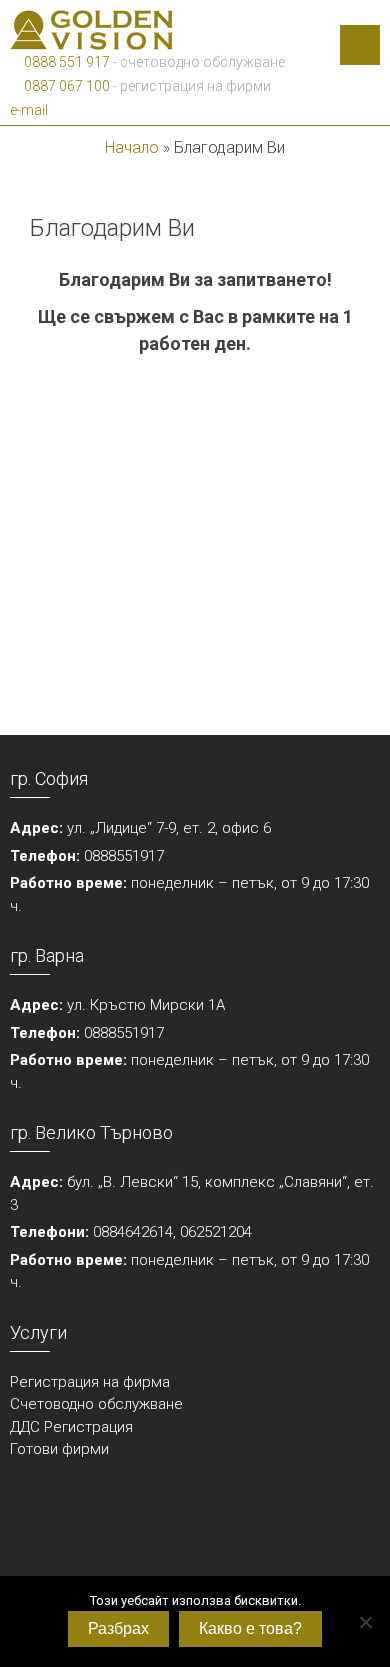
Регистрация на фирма (90, 1382)
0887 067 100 (65, 86)
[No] (365, 1622)
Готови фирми (59, 1449)
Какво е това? (250, 1628)
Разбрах (118, 1628)
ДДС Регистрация (71, 1427)
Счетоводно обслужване (96, 1404)
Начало (132, 147)
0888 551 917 (65, 62)
